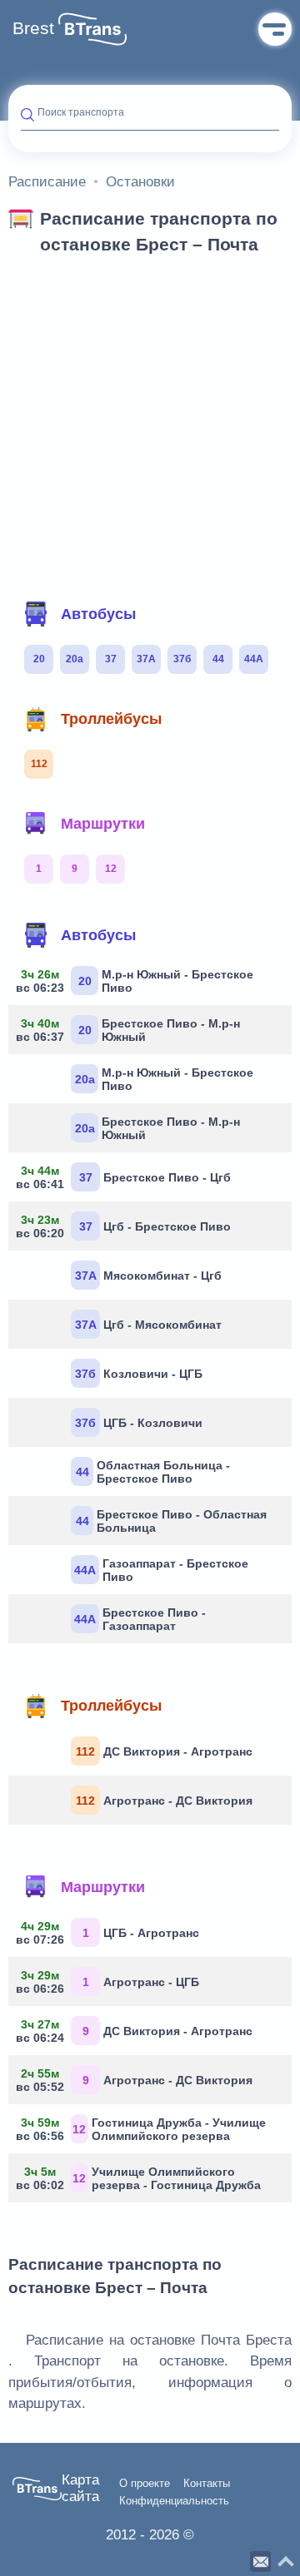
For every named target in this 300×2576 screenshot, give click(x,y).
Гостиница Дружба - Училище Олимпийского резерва (143, 2129)
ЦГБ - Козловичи (139, 1423)
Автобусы (98, 614)
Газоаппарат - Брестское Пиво (161, 1570)
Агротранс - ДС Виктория (164, 1801)
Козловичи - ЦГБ (139, 1374)
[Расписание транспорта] (92, 29)
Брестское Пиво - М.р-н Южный (130, 1030)
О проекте (145, 2484)
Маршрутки (103, 824)
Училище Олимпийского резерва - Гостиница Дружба (141, 2178)
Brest (33, 28)
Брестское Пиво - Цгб (126, 1177)
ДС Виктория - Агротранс (164, 1751)
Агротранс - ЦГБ (110, 1982)
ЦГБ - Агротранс (110, 1933)
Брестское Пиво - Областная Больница (172, 1521)
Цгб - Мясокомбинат (149, 1325)
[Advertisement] (150, 423)
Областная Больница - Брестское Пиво (153, 1472)
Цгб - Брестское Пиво (126, 1226)
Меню (275, 29)
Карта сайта (80, 2488)
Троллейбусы (111, 719)
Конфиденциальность (174, 2501)
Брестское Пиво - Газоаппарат (140, 1619)
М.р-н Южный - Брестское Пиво (137, 981)
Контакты (207, 2484)
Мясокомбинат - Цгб (149, 1276)
